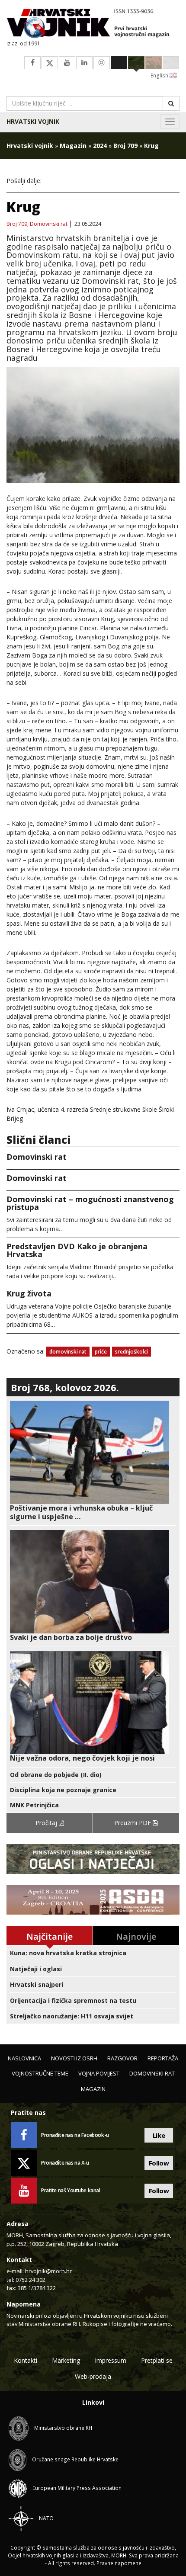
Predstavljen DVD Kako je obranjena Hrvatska (77, 1250)
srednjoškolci (131, 1352)
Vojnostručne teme (40, 2073)
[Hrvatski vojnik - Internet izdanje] (93, 24)
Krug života (29, 1293)
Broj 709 (125, 146)
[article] (93, 1461)
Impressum (111, 2360)
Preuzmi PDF (133, 1823)
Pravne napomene (119, 2563)
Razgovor (122, 2058)
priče (101, 1352)
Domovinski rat (49, 224)
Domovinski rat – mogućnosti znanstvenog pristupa (90, 1203)
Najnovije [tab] (136, 1936)
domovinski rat (68, 1352)
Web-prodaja (93, 2376)
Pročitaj (47, 1823)
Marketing (66, 2360)
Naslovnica (24, 2058)
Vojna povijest (99, 2073)
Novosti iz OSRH (74, 2058)
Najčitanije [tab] (50, 1936)
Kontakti (26, 2360)
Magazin (73, 146)
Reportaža (163, 2058)
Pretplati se (157, 2360)
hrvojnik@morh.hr (48, 2271)
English (160, 75)
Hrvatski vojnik (33, 121)
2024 (100, 146)
